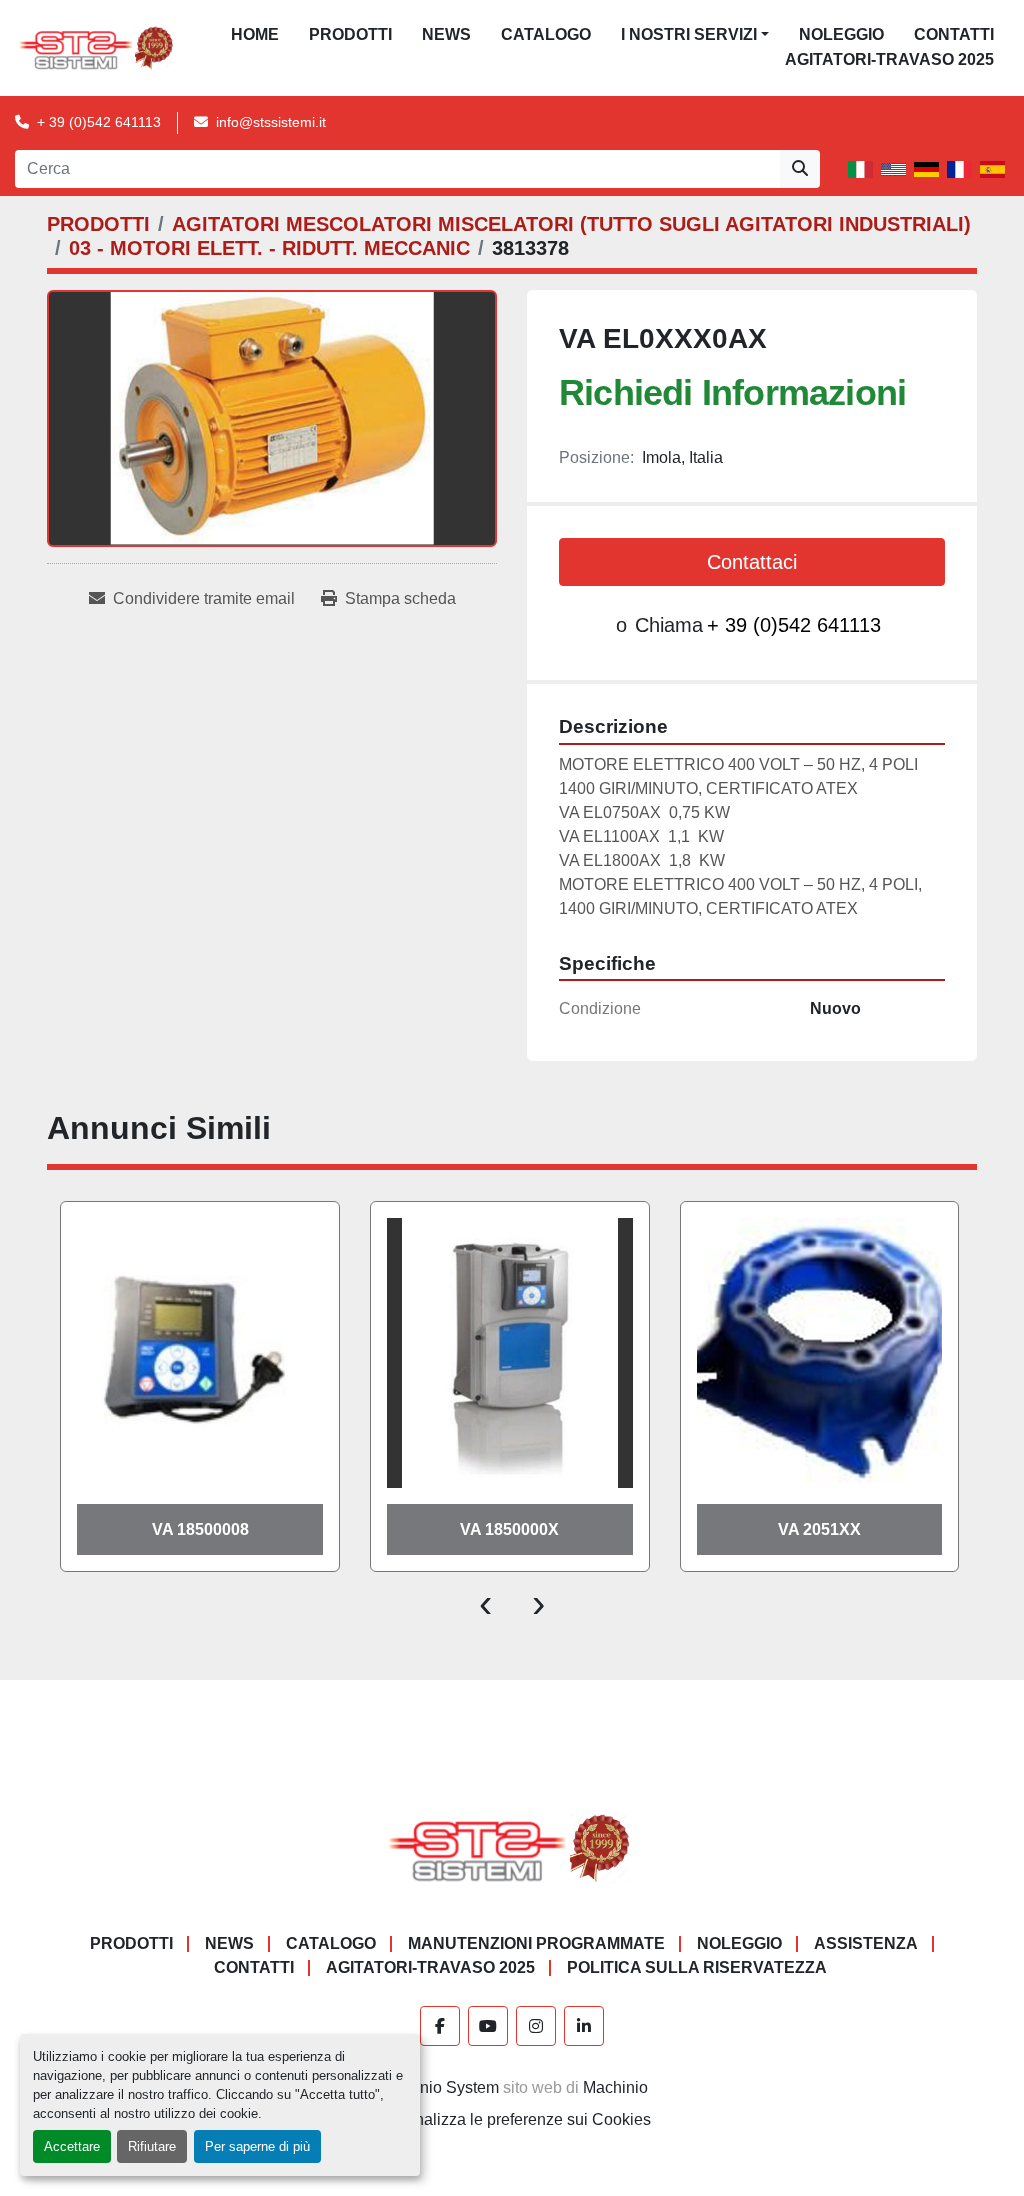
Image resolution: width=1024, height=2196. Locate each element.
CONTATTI (954, 34)
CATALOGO (546, 34)
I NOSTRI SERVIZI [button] (689, 34)
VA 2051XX (819, 1529)
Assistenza (866, 1943)
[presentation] (485, 1602)
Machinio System (438, 2087)
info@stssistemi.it (271, 122)
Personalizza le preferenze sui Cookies (512, 2119)
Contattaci (752, 562)
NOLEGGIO (841, 34)
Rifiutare (152, 2146)
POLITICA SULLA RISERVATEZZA (697, 1967)
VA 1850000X (509, 1529)
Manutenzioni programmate (536, 1943)
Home (255, 34)
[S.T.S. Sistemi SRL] (512, 1846)
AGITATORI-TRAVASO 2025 (889, 59)
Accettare (72, 2146)
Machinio (615, 2087)
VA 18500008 (200, 1529)
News (446, 34)
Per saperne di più (257, 2146)
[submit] (800, 169)
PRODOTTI (350, 34)
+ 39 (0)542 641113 (99, 122)
